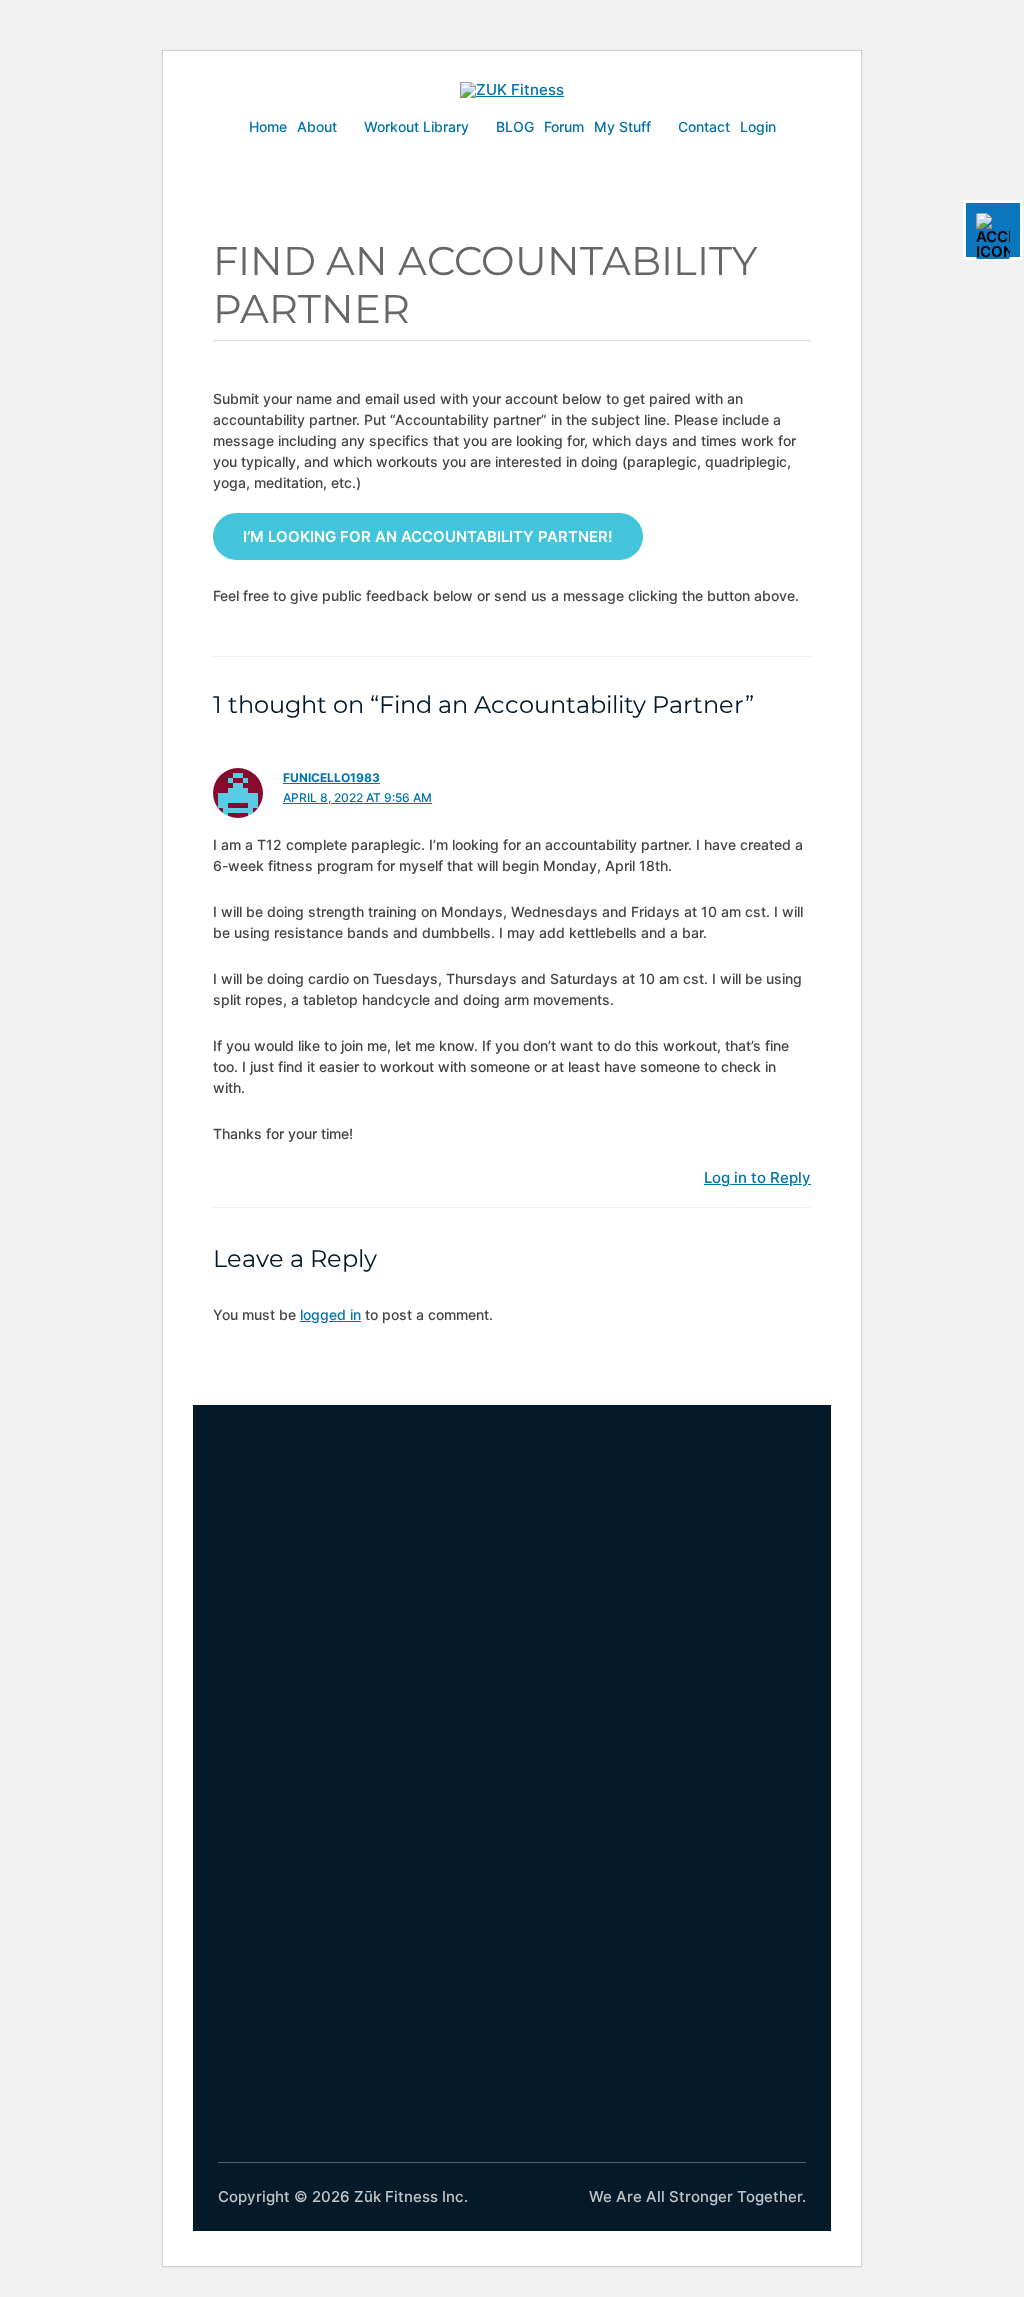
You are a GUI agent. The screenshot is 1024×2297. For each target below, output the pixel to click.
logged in (330, 1314)
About (317, 126)
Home (268, 126)
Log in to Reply (757, 1177)
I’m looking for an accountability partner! (428, 536)
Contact (704, 126)
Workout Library (416, 126)
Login (758, 126)
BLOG (515, 126)
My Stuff (622, 126)
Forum (564, 126)
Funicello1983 (331, 777)
